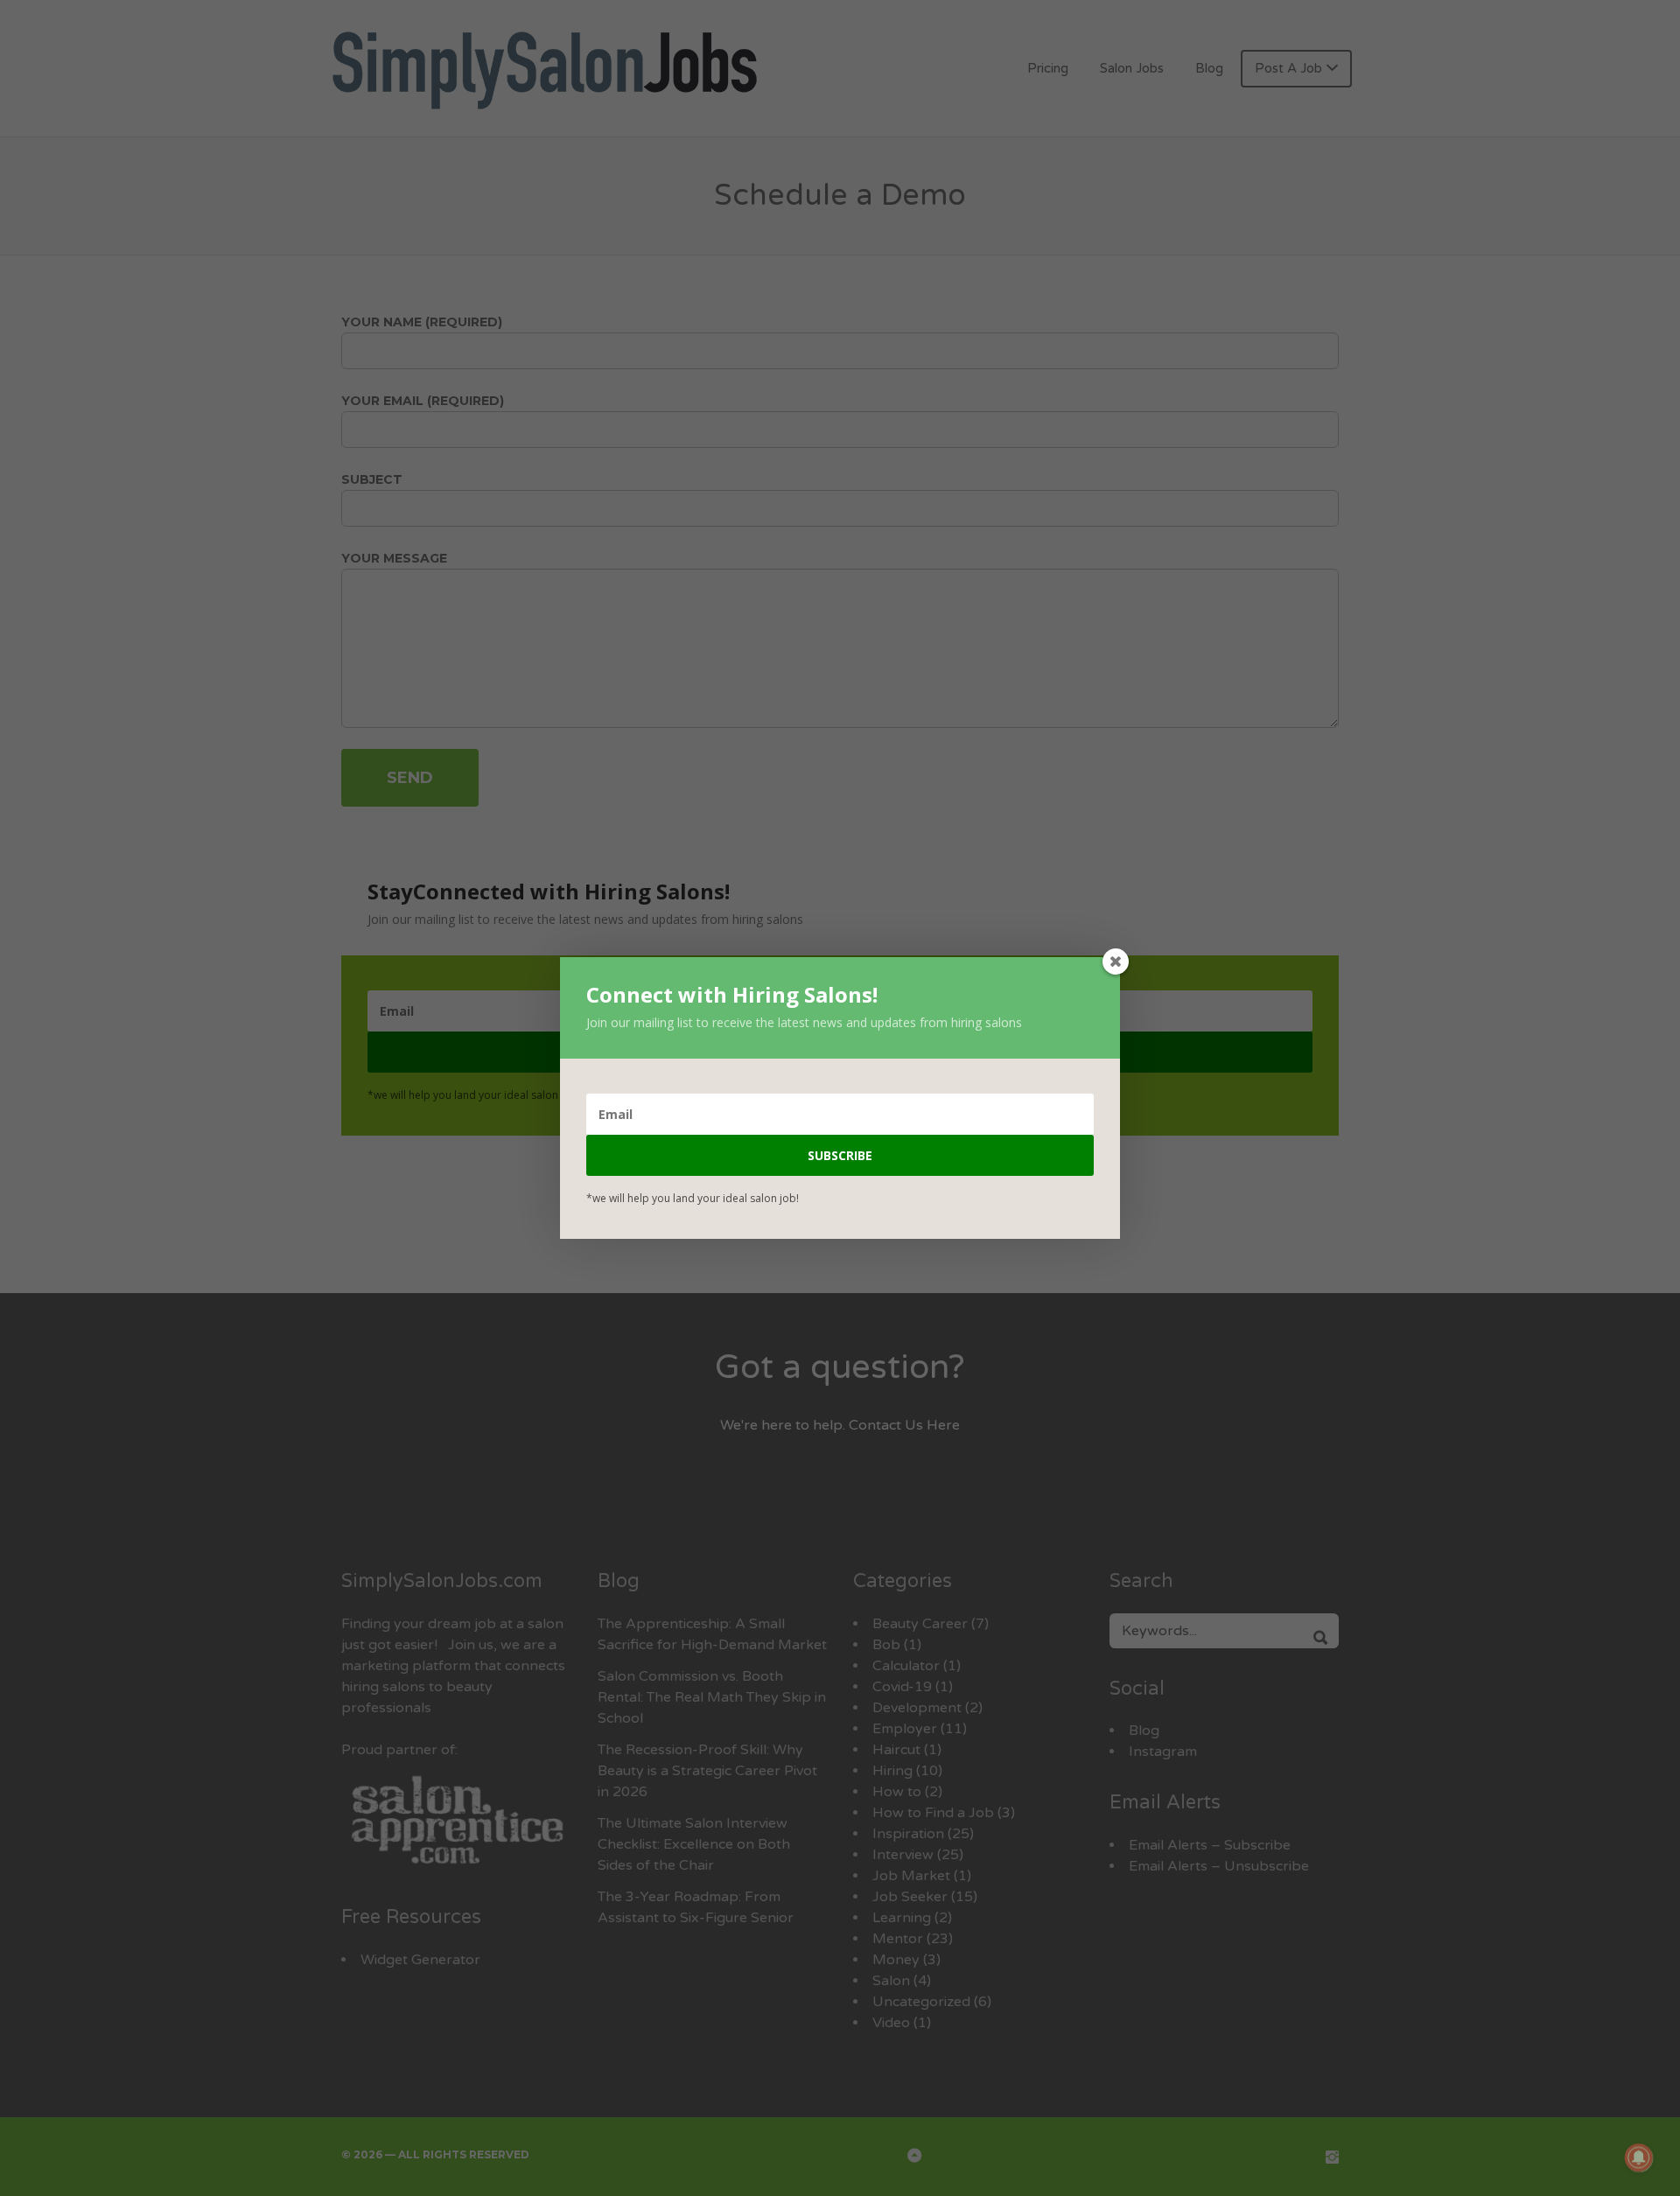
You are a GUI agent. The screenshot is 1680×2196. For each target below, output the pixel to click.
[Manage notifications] (1639, 2158)
